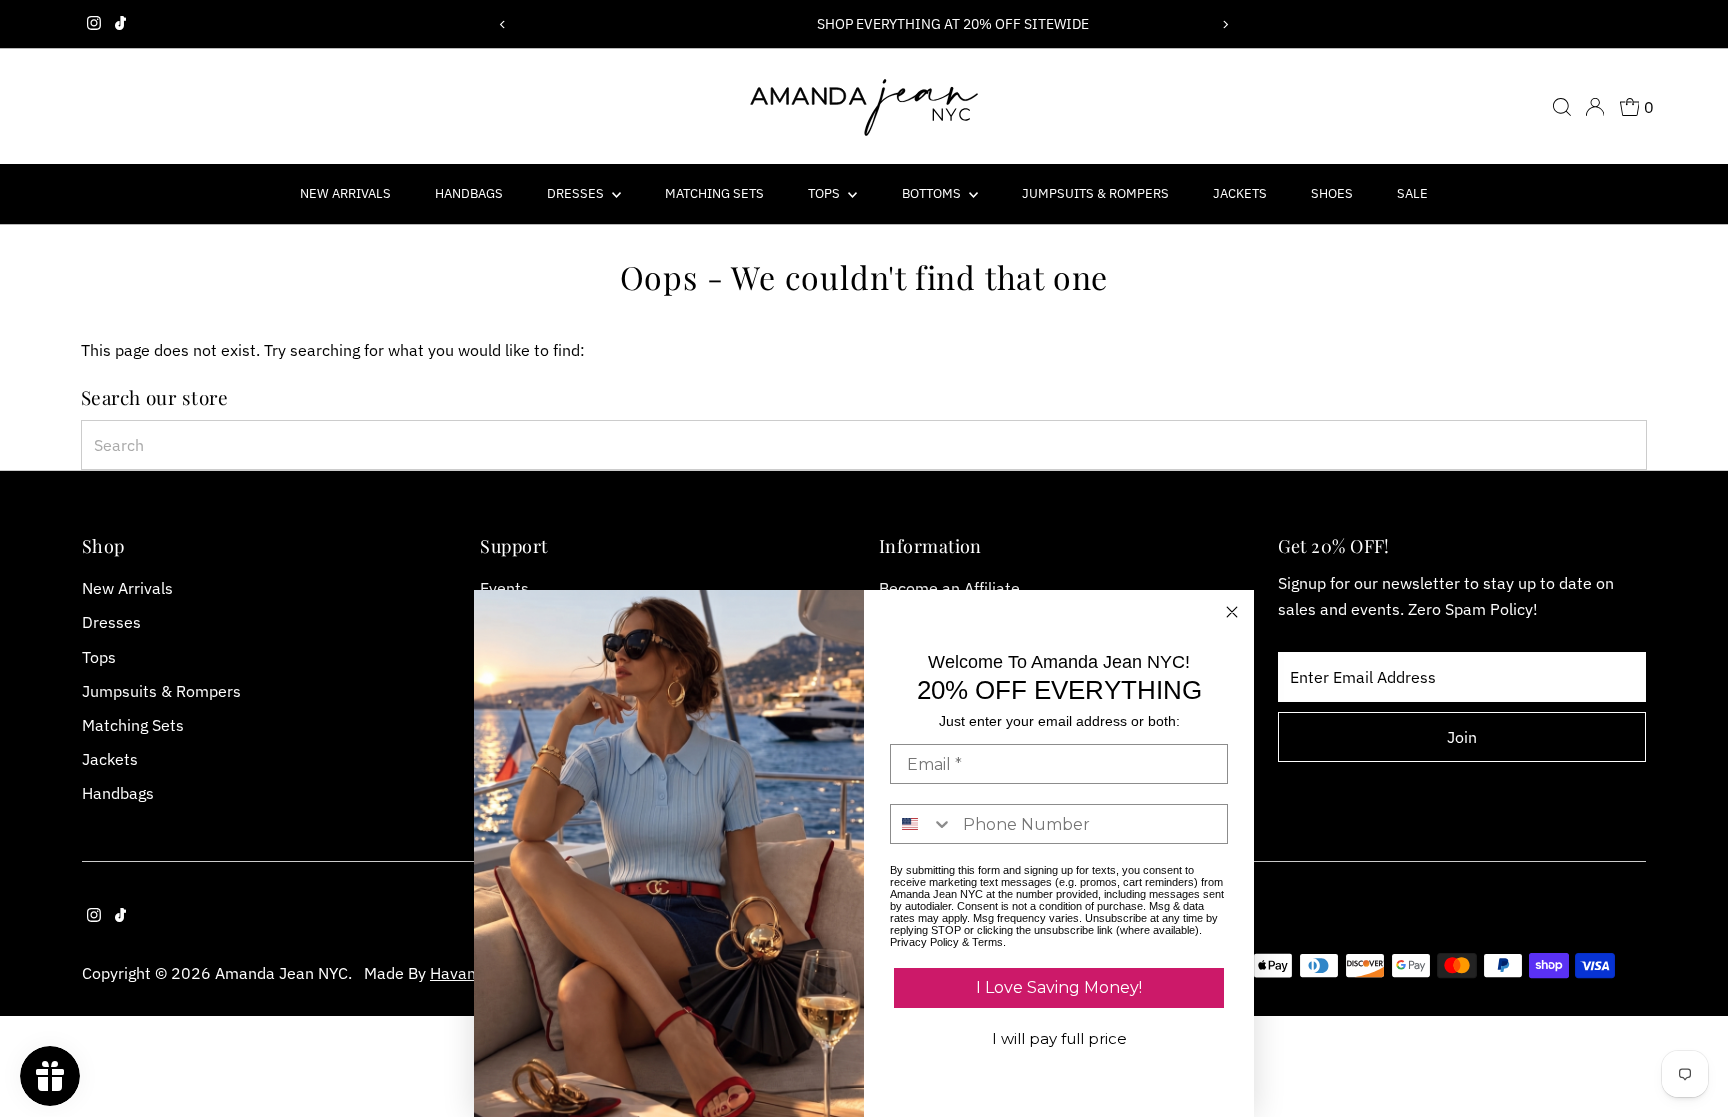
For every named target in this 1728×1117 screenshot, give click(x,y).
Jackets (1240, 193)
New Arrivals (345, 193)
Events (504, 588)
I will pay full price (1059, 1038)
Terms (987, 942)
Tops (825, 193)
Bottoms (933, 193)
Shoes (1332, 193)
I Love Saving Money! (1059, 987)
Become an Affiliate (949, 588)
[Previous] (502, 24)
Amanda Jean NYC (281, 973)
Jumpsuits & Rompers (1095, 193)
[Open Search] (1562, 107)
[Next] (1225, 24)
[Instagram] (94, 24)
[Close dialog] (1232, 612)
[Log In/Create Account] (1595, 107)
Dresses (577, 193)
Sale (1412, 193)
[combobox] (864, 445)
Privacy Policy (924, 942)
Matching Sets (714, 193)
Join (1462, 737)
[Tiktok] (120, 24)
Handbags (469, 193)
